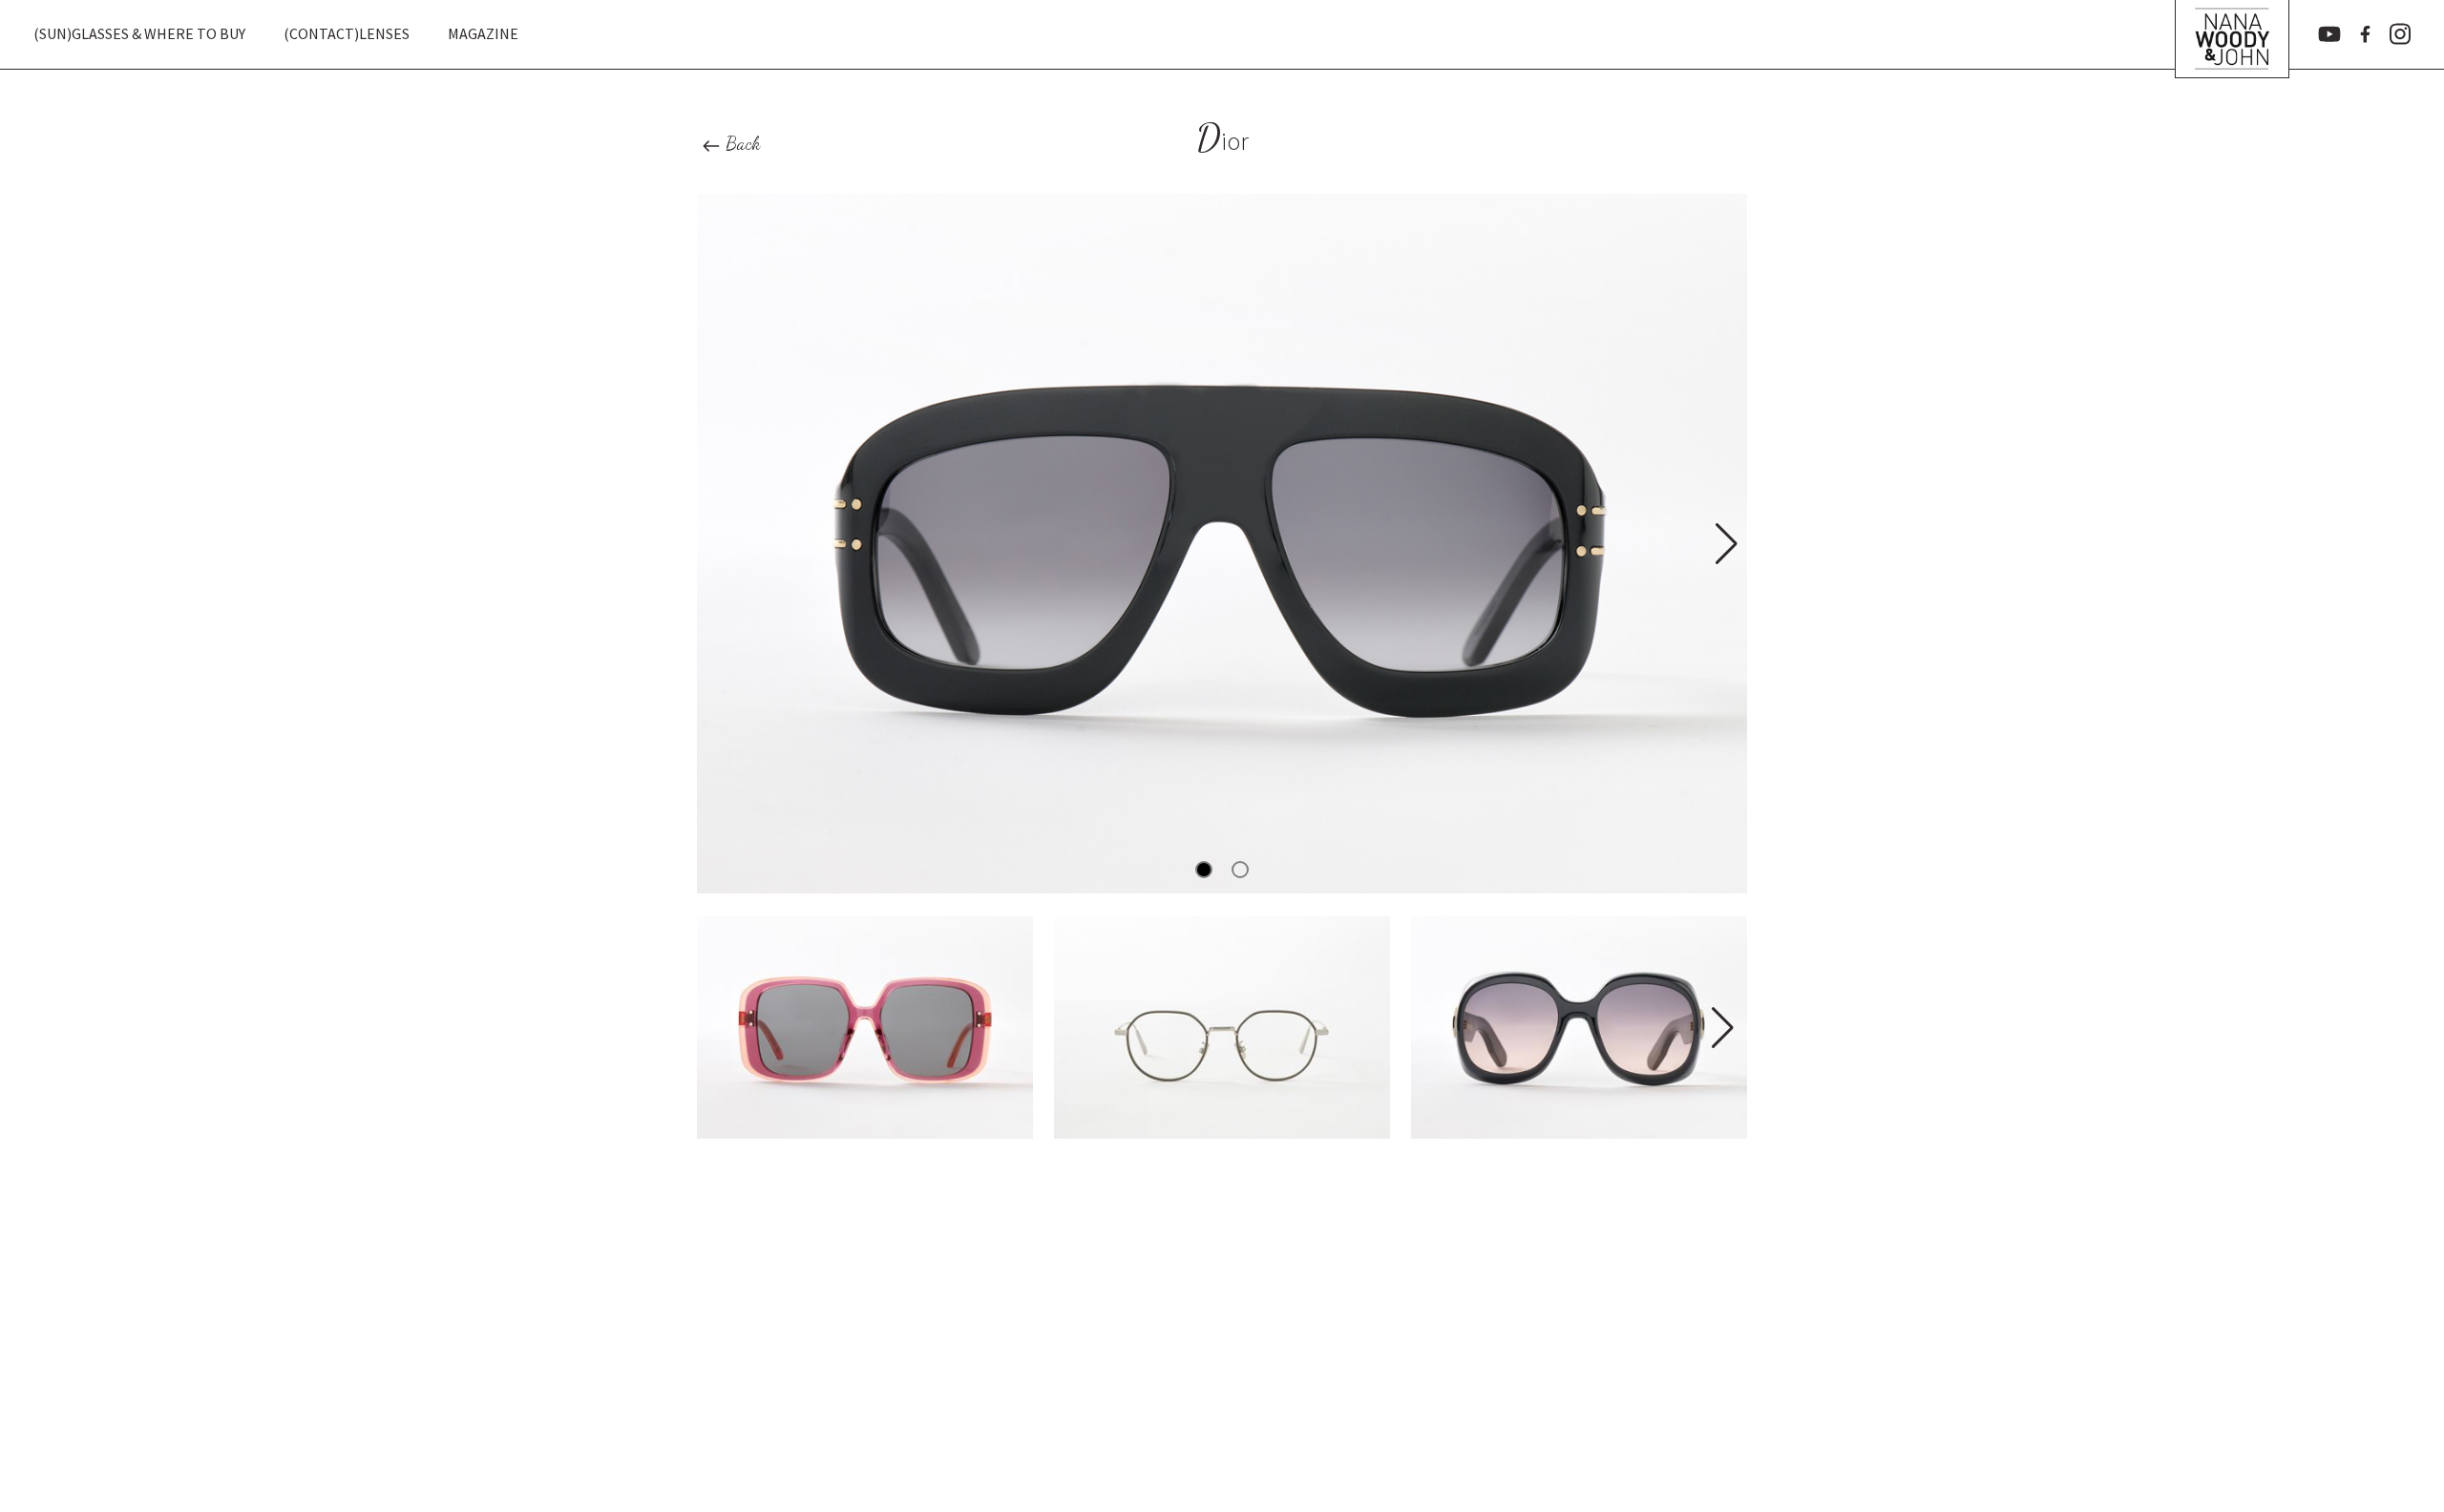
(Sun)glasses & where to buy (139, 33)
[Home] (2232, 34)
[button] (1725, 544)
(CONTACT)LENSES (347, 33)
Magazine (483, 33)
